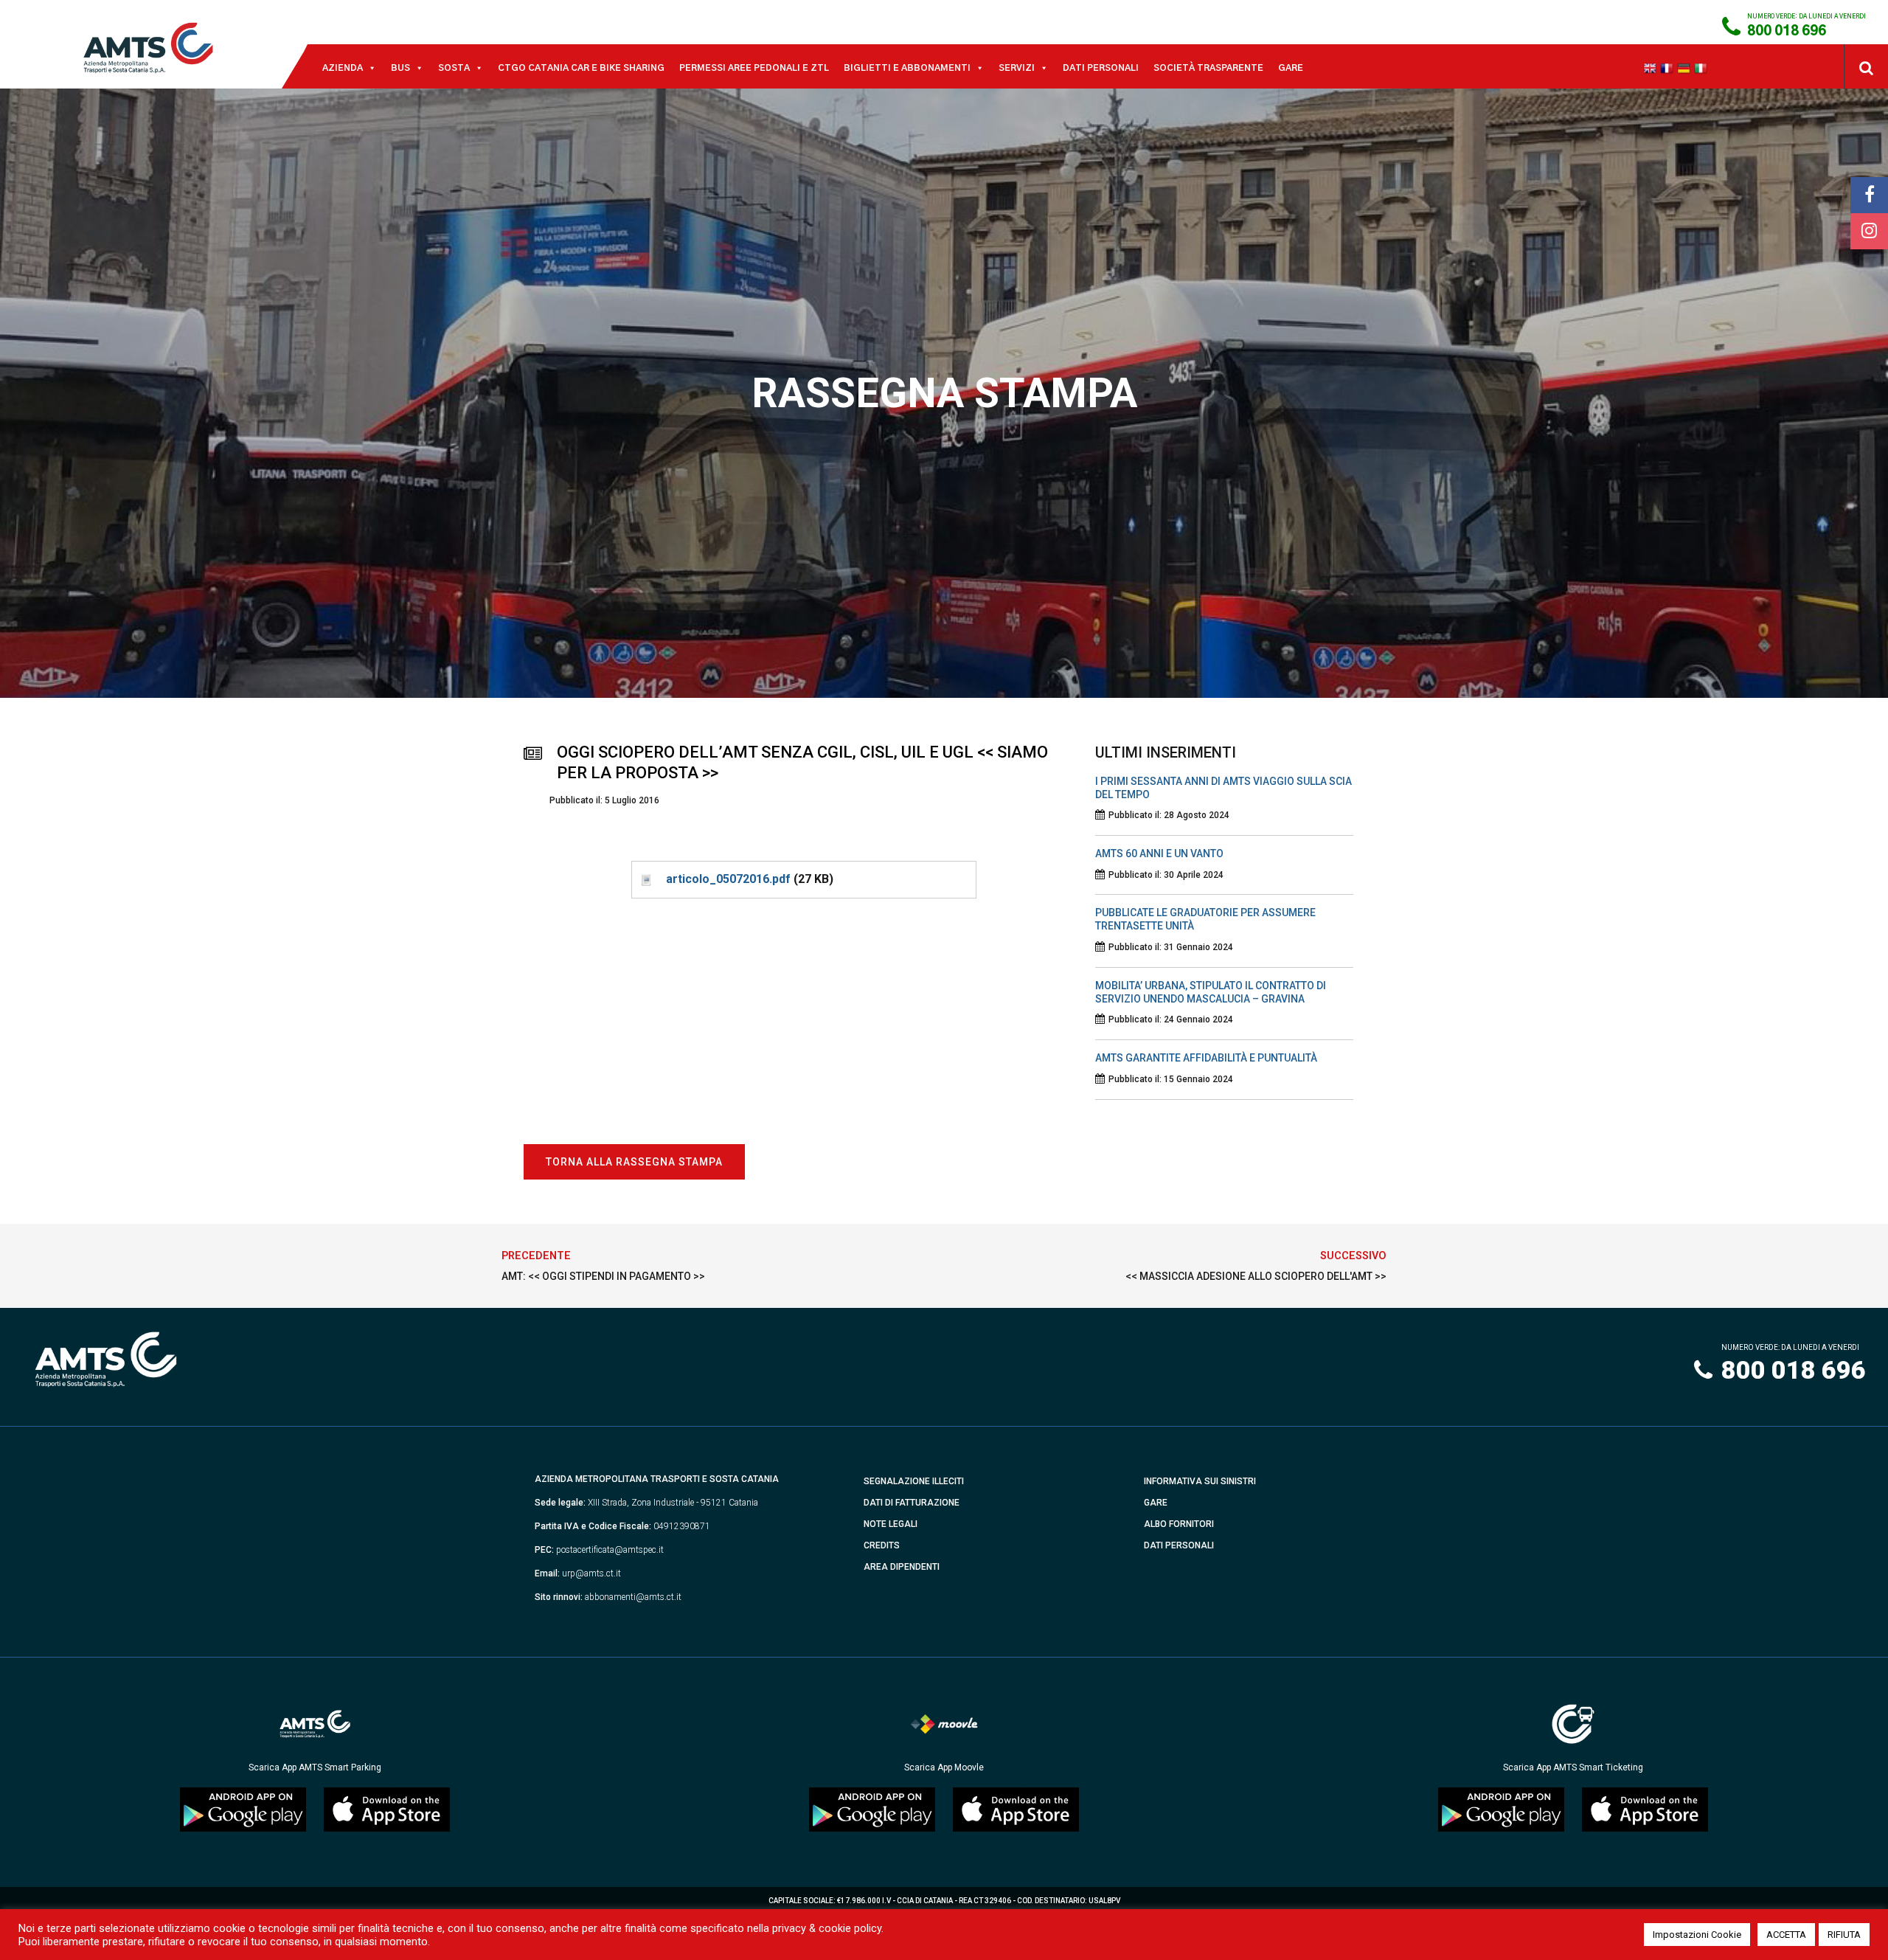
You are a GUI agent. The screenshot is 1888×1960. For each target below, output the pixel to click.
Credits (882, 1545)
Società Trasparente (1208, 68)
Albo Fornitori (1179, 1524)
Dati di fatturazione (912, 1503)
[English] (1652, 68)
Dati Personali (1101, 68)
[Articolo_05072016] (645, 879)
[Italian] (1703, 68)
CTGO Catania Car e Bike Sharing (581, 68)
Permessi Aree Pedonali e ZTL (754, 68)
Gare (1291, 68)
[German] (1686, 68)
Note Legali (891, 1524)
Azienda (343, 68)
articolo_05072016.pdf (728, 879)
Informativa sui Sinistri (1200, 1481)
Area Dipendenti (902, 1567)
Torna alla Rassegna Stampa (634, 1162)
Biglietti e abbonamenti (907, 68)
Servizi (1017, 68)
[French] (1669, 68)
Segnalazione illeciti (914, 1481)
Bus (400, 68)
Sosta (454, 68)
